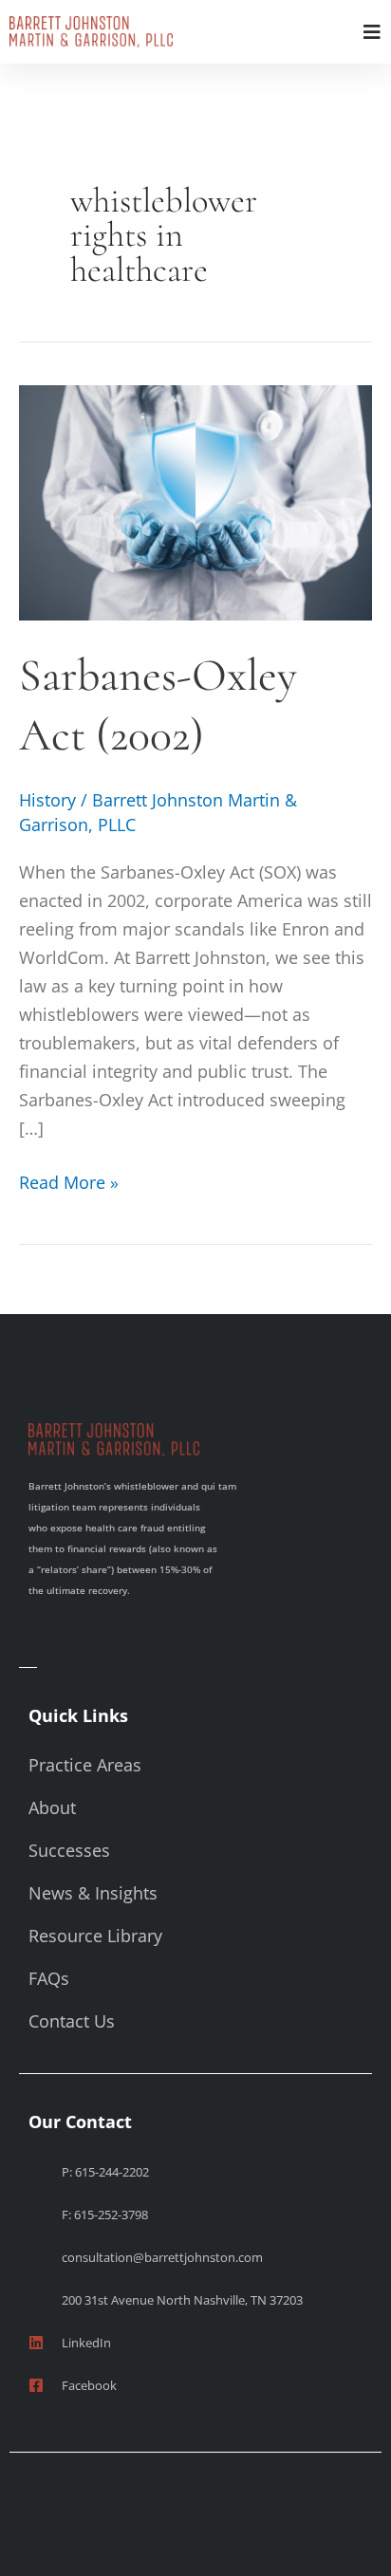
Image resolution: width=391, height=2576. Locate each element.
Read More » (69, 1181)
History (47, 800)
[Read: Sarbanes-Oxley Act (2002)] (195, 501)
